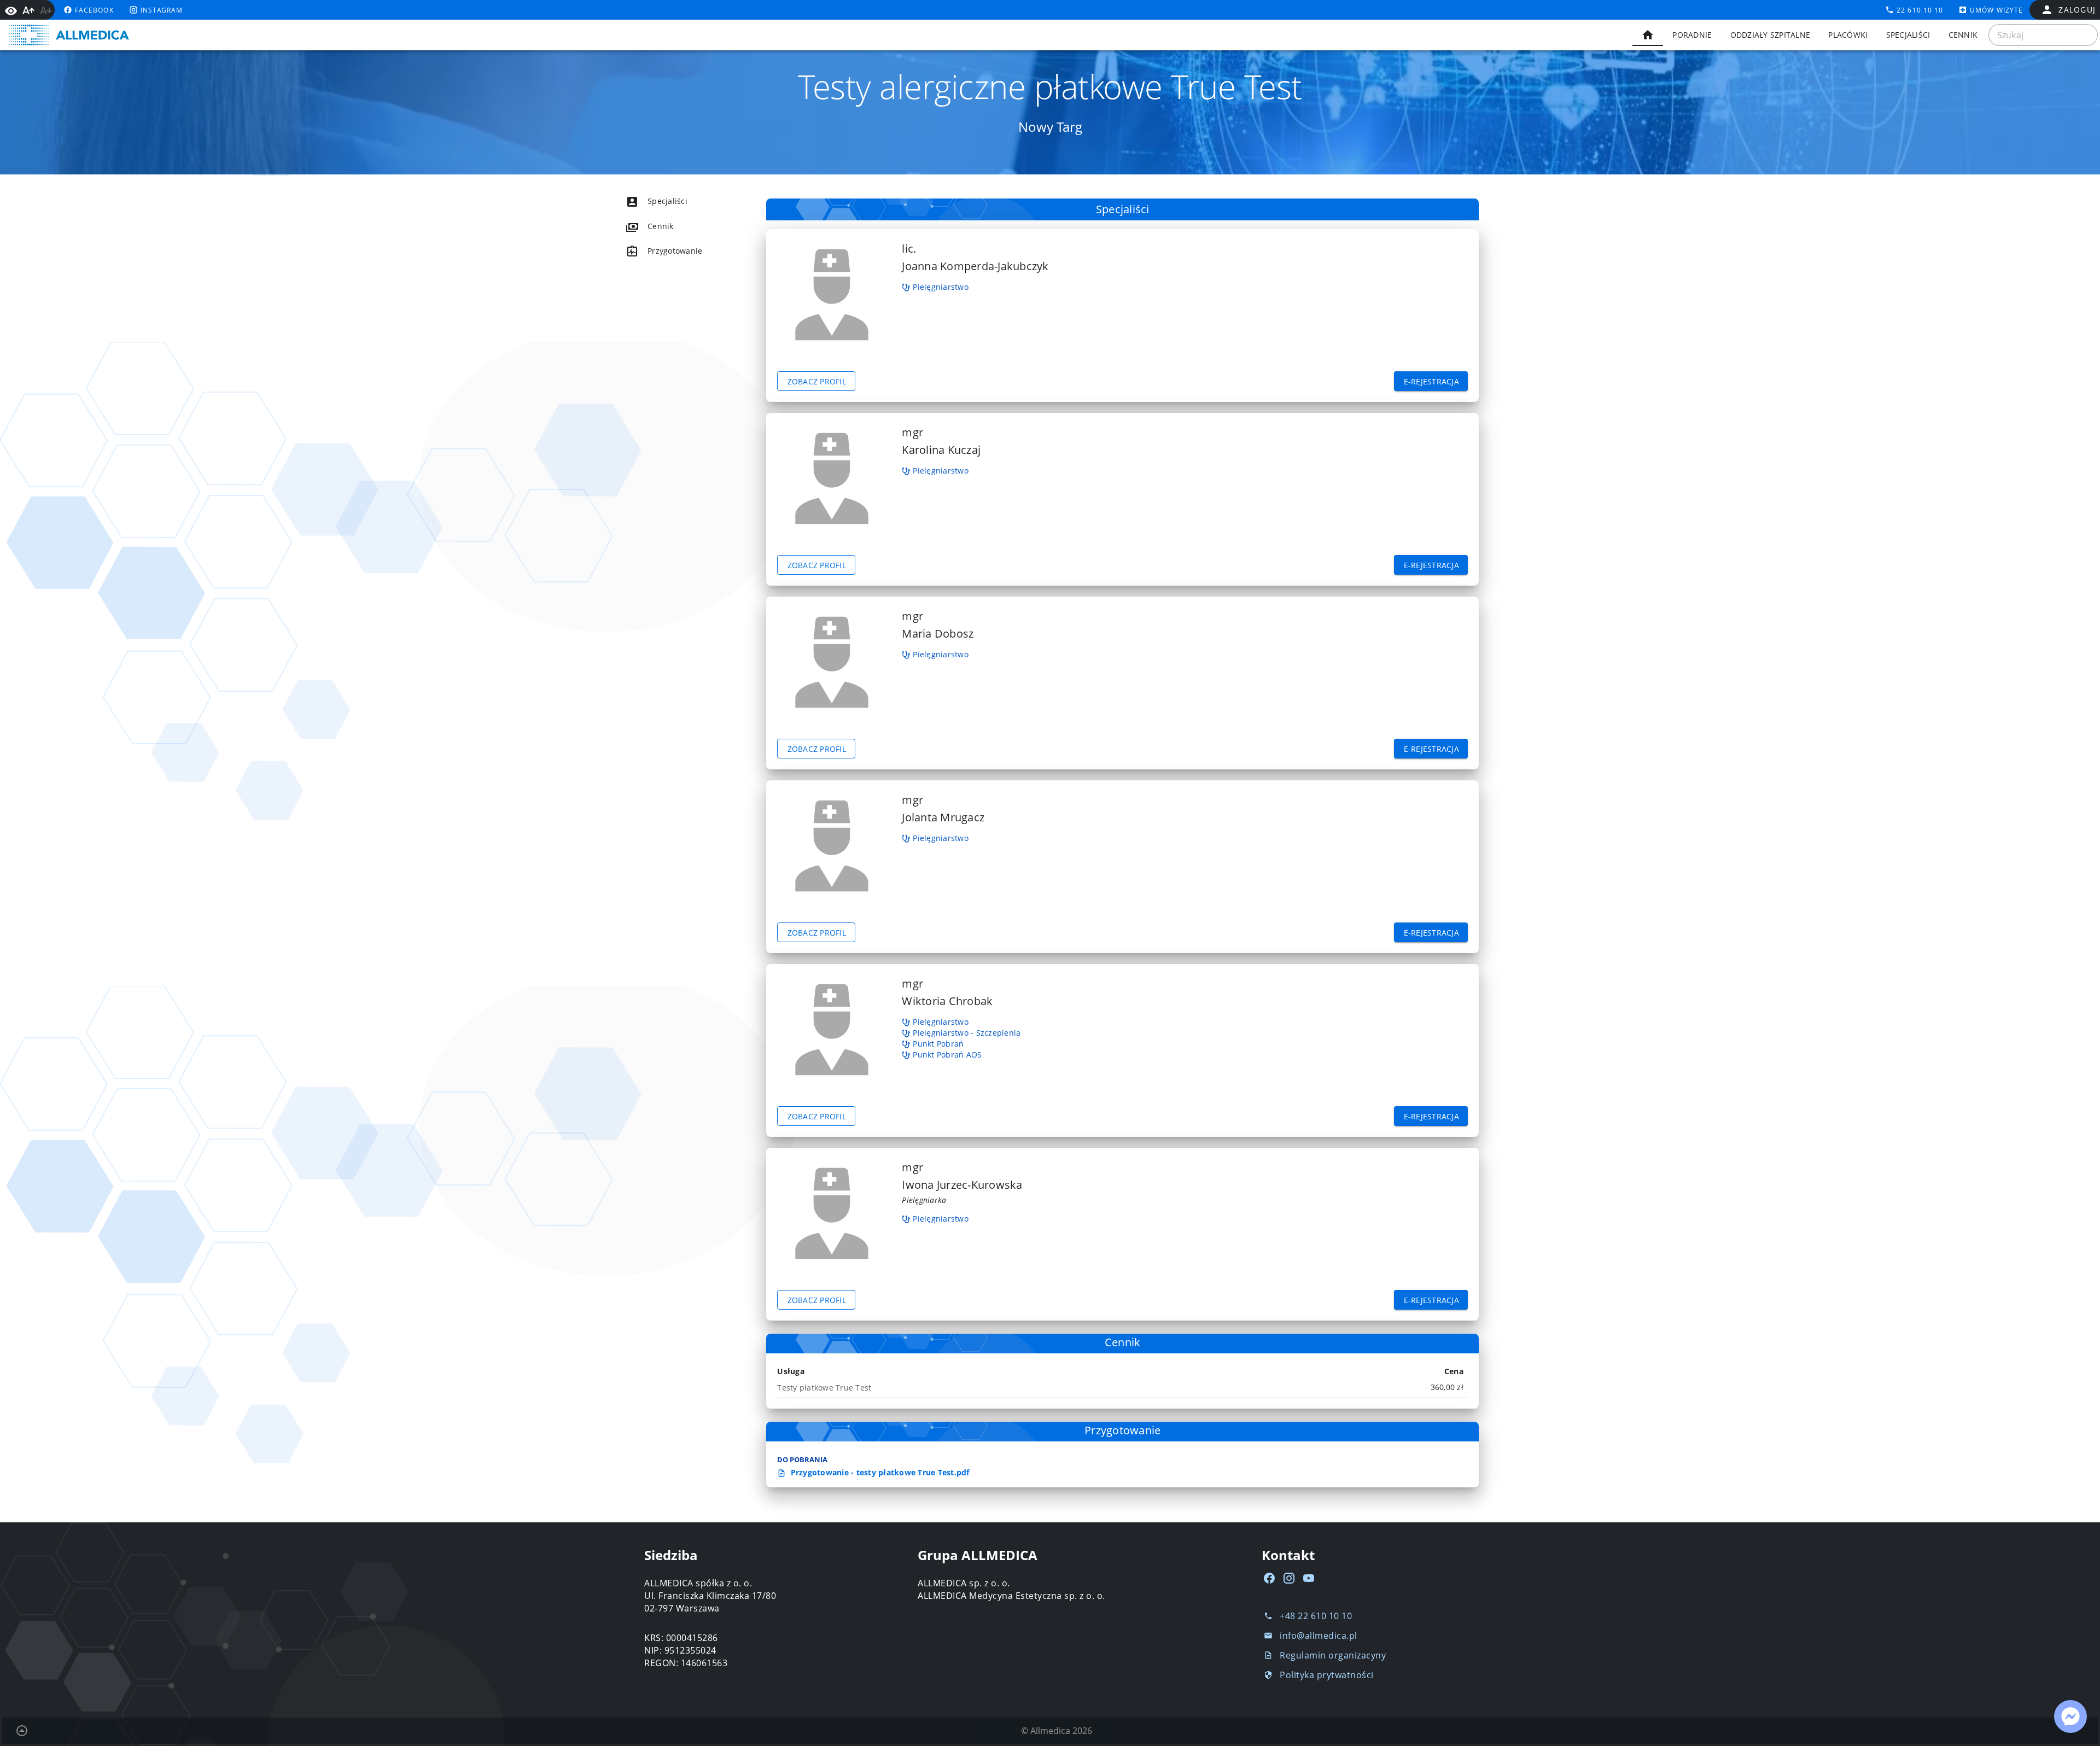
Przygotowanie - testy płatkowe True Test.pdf (879, 1472)
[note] (1122, 1387)
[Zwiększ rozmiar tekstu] (28, 10)
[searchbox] (2043, 35)
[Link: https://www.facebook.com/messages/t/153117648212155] (2070, 1716)
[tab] (1648, 35)
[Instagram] (1289, 1578)
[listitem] (676, 201)
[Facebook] (1269, 1578)
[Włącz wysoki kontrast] (11, 10)
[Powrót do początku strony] (22, 1731)
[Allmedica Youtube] (1309, 1578)
